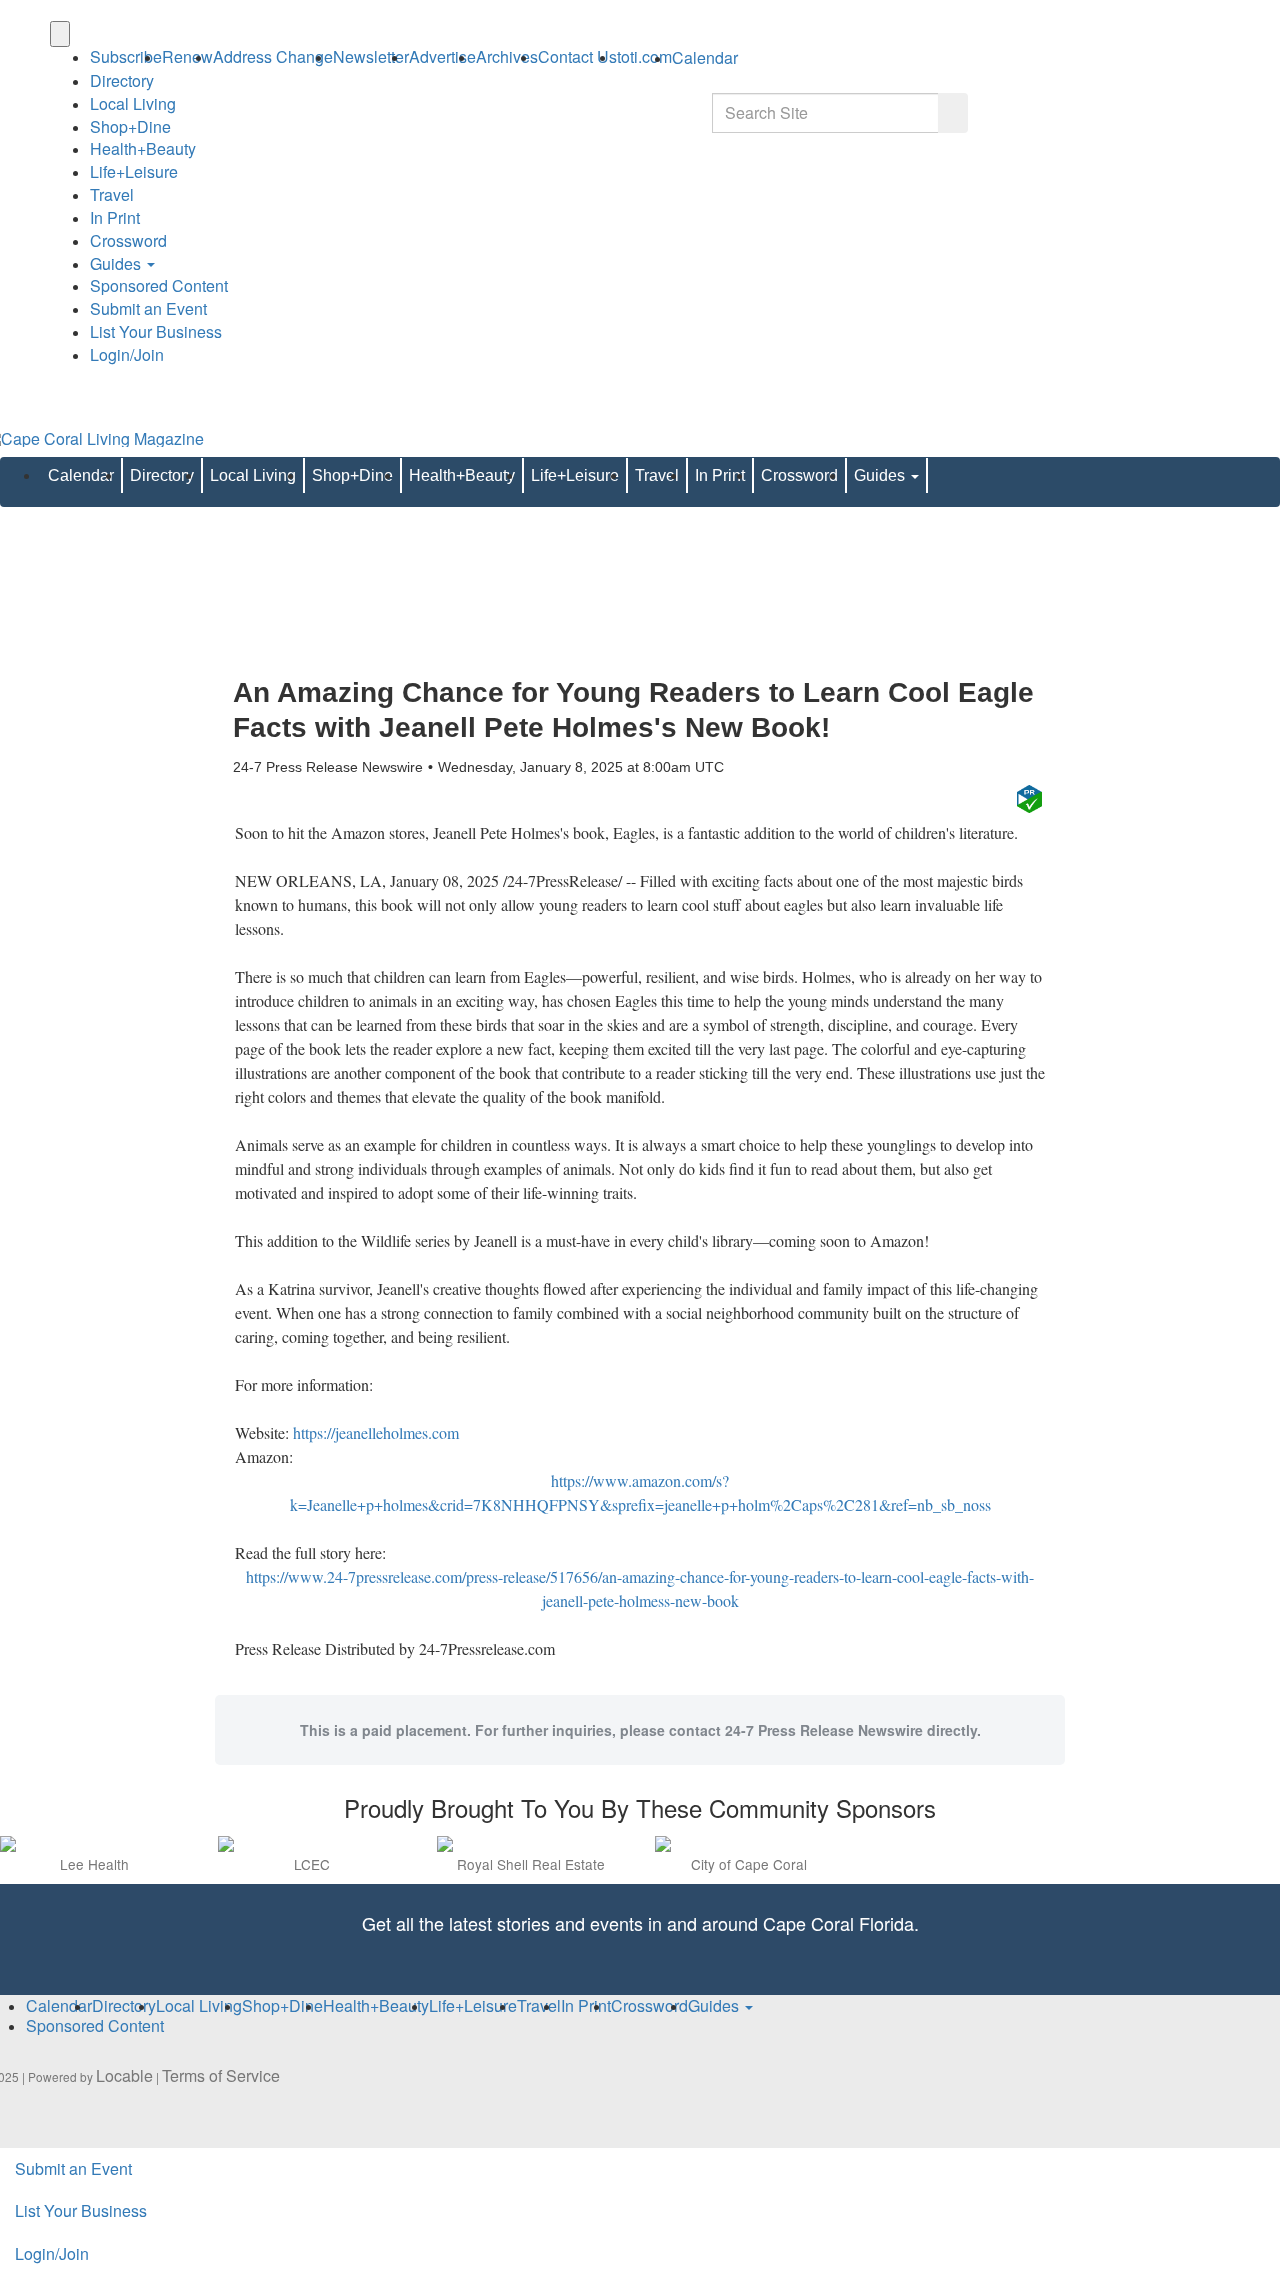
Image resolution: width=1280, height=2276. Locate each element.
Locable (124, 2075)
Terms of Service (221, 2075)
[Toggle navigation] (60, 34)
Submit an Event (148, 308)
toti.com (644, 56)
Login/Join (127, 354)
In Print (115, 217)
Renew (187, 56)
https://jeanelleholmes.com (376, 1432)
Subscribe (126, 56)
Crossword (128, 240)
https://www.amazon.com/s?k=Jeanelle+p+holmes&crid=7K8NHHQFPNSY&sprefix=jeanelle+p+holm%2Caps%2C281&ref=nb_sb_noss (640, 1492)
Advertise (442, 56)
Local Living (133, 103)
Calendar (81, 475)
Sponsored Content (159, 285)
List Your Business (156, 331)
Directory (122, 80)
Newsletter (371, 56)
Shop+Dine (130, 126)
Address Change (273, 56)
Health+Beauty (143, 148)
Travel (112, 194)
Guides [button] (117, 263)
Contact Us (577, 56)
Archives (507, 56)
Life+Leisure (134, 171)
